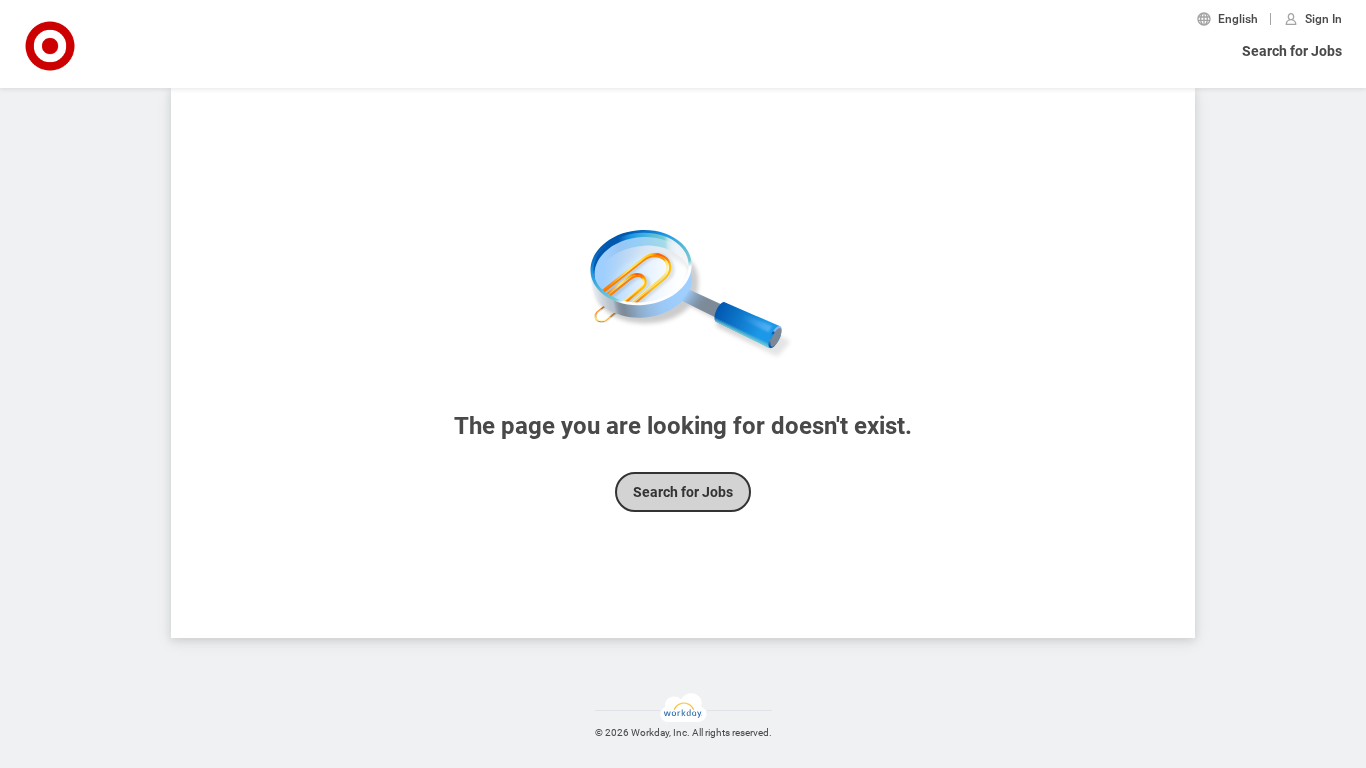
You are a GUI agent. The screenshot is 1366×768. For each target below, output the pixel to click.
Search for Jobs (1292, 51)
